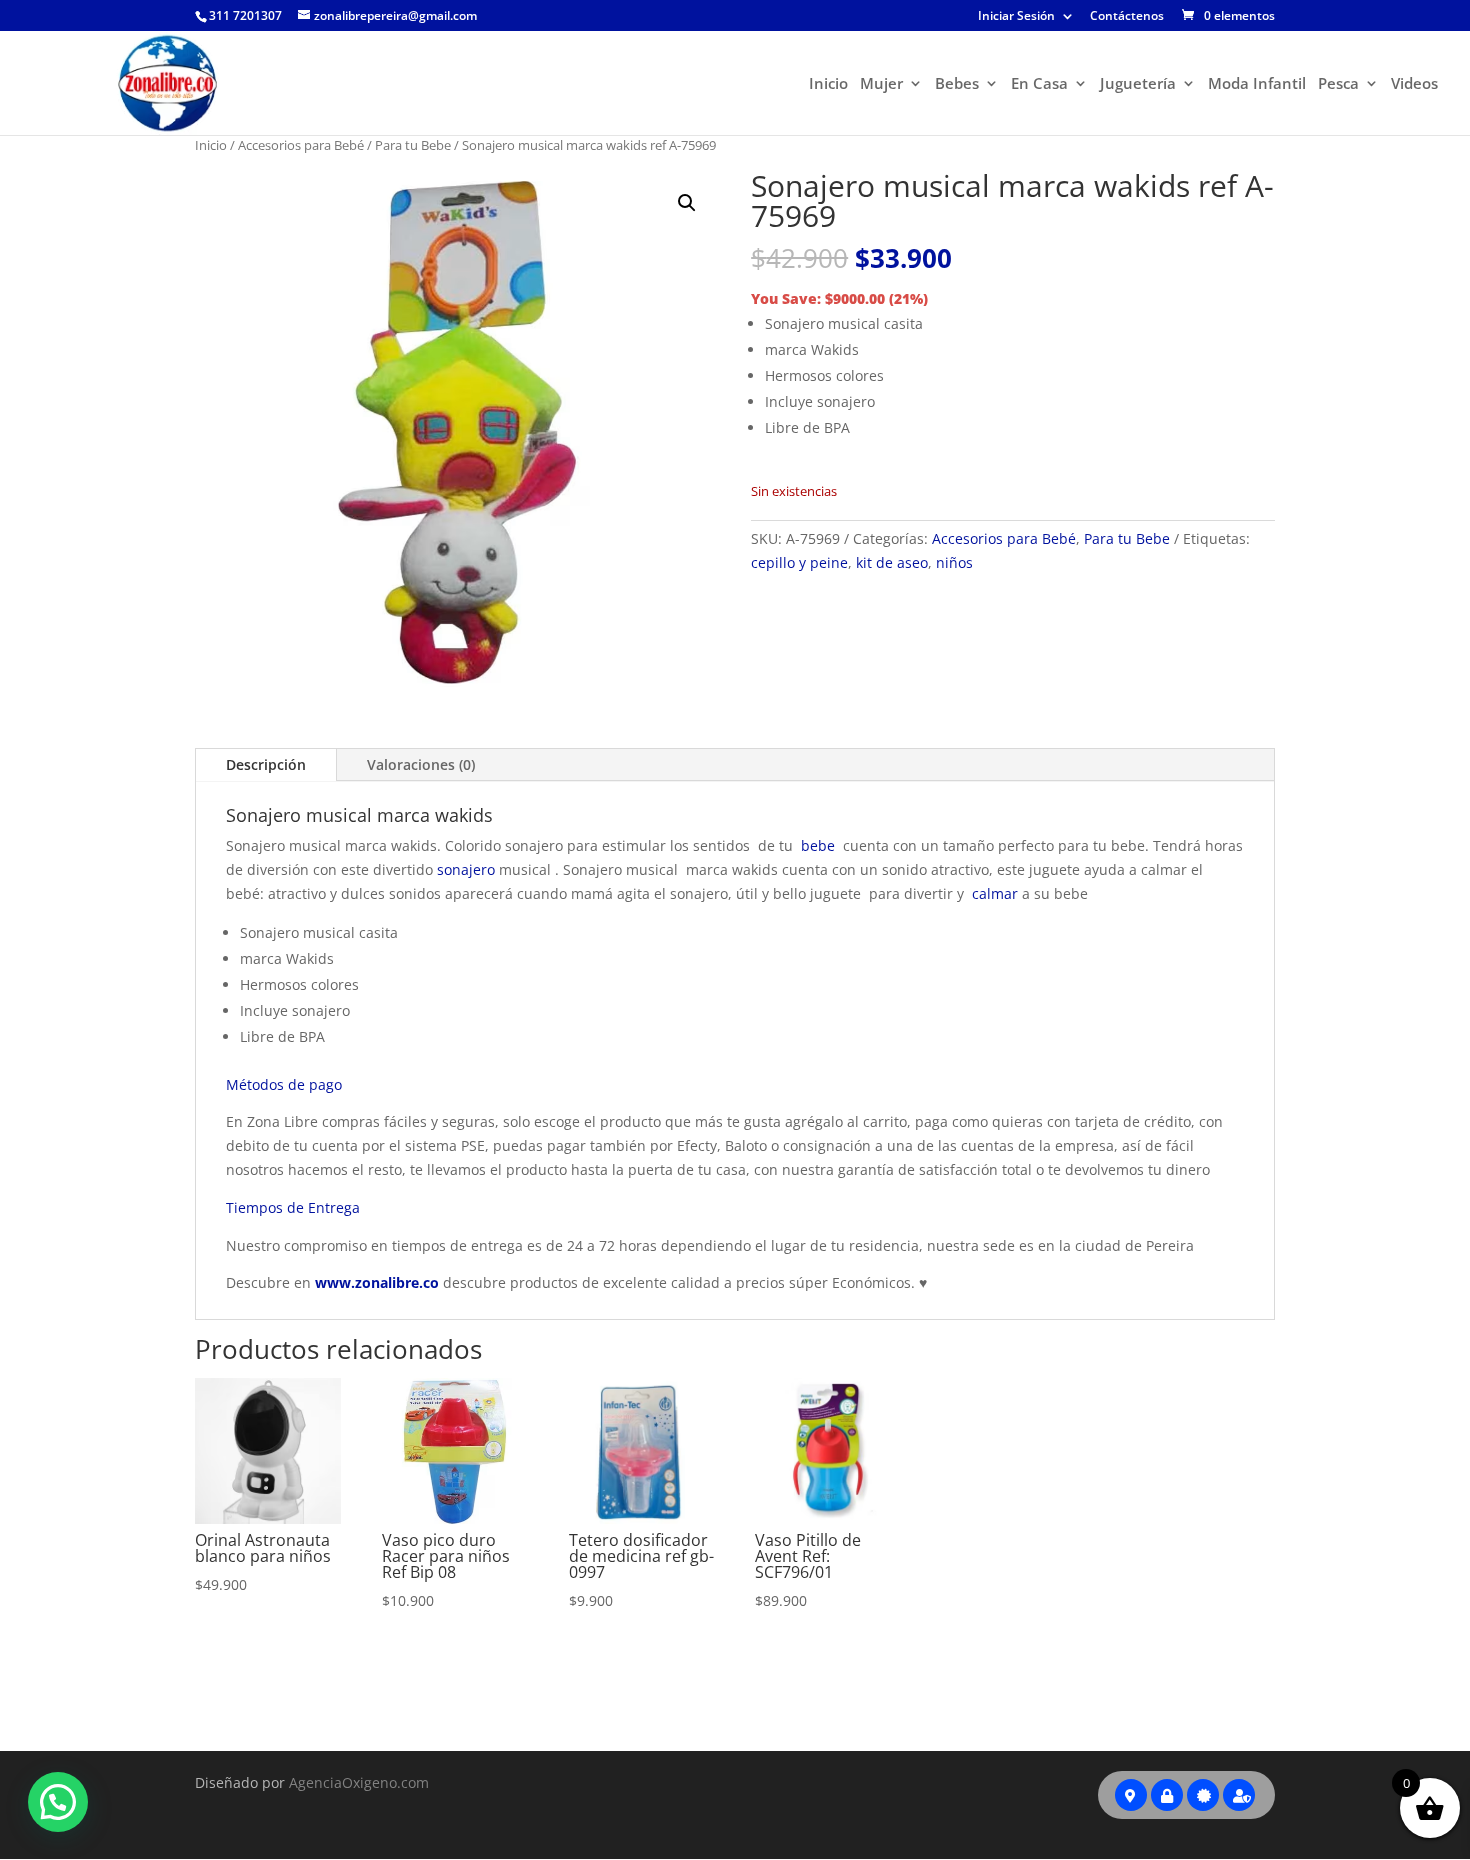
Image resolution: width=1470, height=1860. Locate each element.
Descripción (266, 764)
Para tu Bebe (413, 145)
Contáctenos (1127, 17)
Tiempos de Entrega (293, 1207)
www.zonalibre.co (377, 1282)
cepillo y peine (799, 562)
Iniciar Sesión (1016, 17)
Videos (1414, 84)
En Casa (1039, 84)
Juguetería (1138, 84)
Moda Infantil (1257, 84)
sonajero (466, 869)
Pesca (1338, 84)
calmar (995, 893)
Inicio (828, 84)
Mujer (881, 84)
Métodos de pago (284, 1084)
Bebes (957, 84)
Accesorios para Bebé (301, 145)
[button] (687, 203)
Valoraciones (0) (421, 764)
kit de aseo (892, 562)
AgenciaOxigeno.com (359, 1782)
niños (954, 562)
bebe (818, 845)
